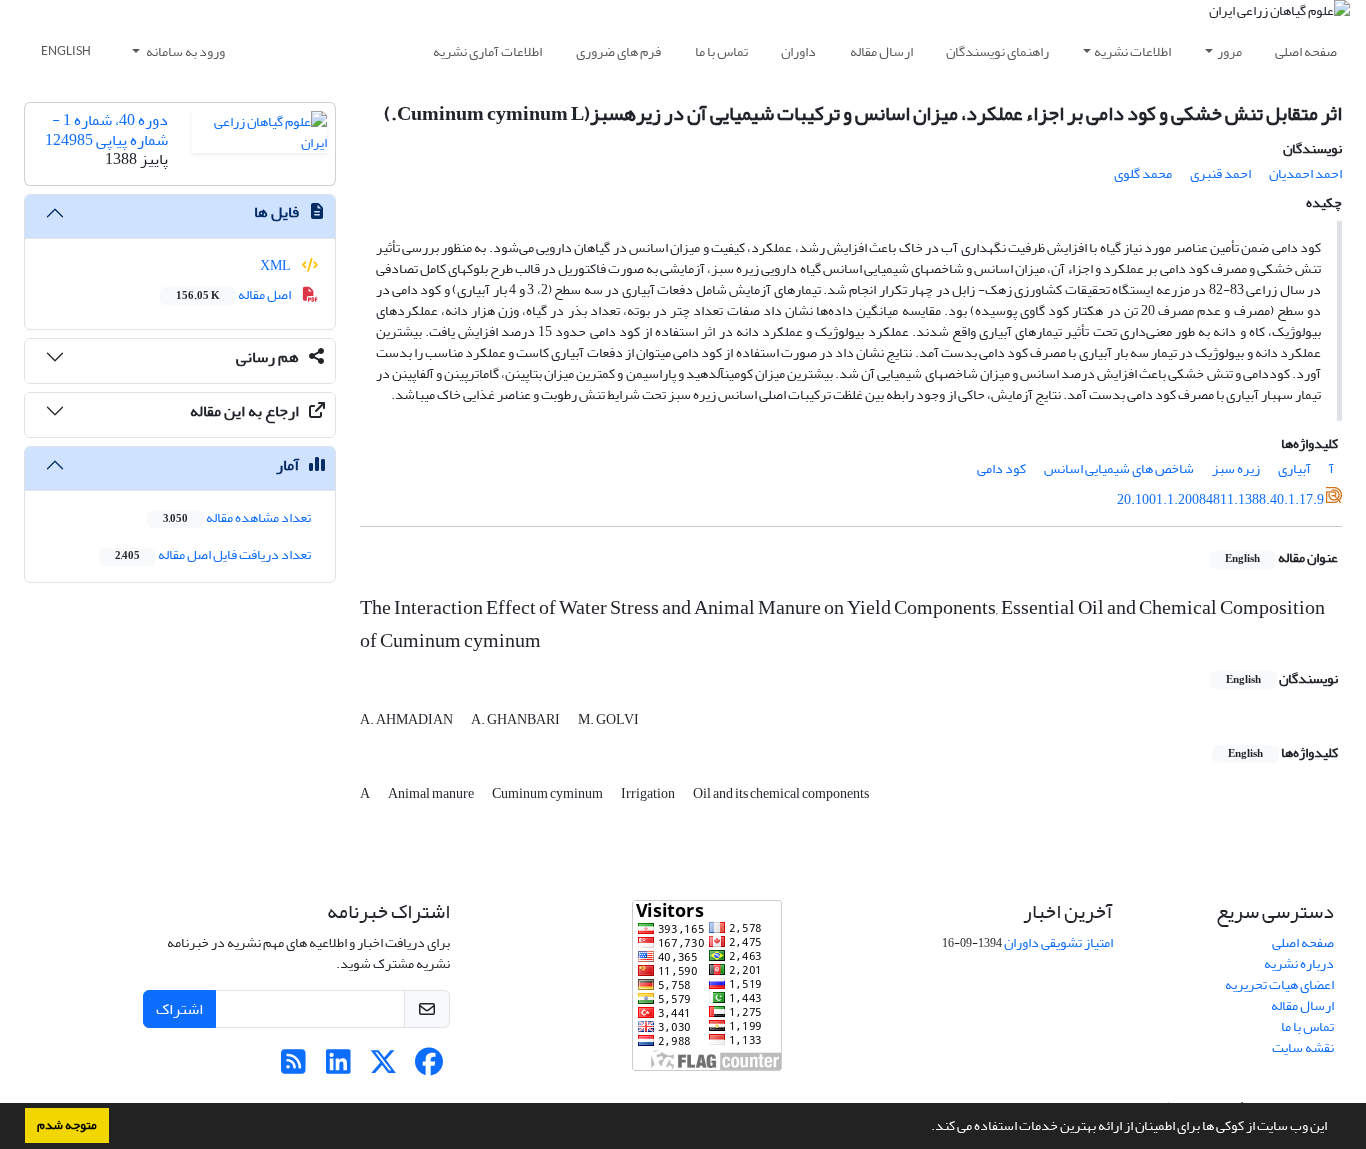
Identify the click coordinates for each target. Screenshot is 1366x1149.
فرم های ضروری (618, 51)
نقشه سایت (1303, 1047)
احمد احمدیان (1305, 173)
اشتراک (179, 1009)
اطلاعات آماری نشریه (487, 51)
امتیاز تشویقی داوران (1058, 942)
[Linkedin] (338, 1067)
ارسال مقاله (881, 51)
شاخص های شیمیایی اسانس (1119, 468)
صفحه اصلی (1306, 51)
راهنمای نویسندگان (997, 51)
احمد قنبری (1220, 173)
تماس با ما (721, 51)
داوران (798, 51)
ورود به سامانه (184, 51)
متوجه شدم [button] (67, 1125)
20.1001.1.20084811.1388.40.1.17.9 (1220, 499)
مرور (1229, 51)
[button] (926, 1128)
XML (276, 265)
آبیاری (1294, 468)
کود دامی (1001, 468)
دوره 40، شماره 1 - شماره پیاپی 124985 (106, 129)
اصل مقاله (234, 294)
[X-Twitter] (383, 1067)
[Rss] (293, 1067)
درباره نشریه (1299, 963)
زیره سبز (1236, 468)
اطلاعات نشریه (1132, 51)
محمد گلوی (1143, 173)
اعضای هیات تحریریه (1279, 984)
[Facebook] (428, 1067)
